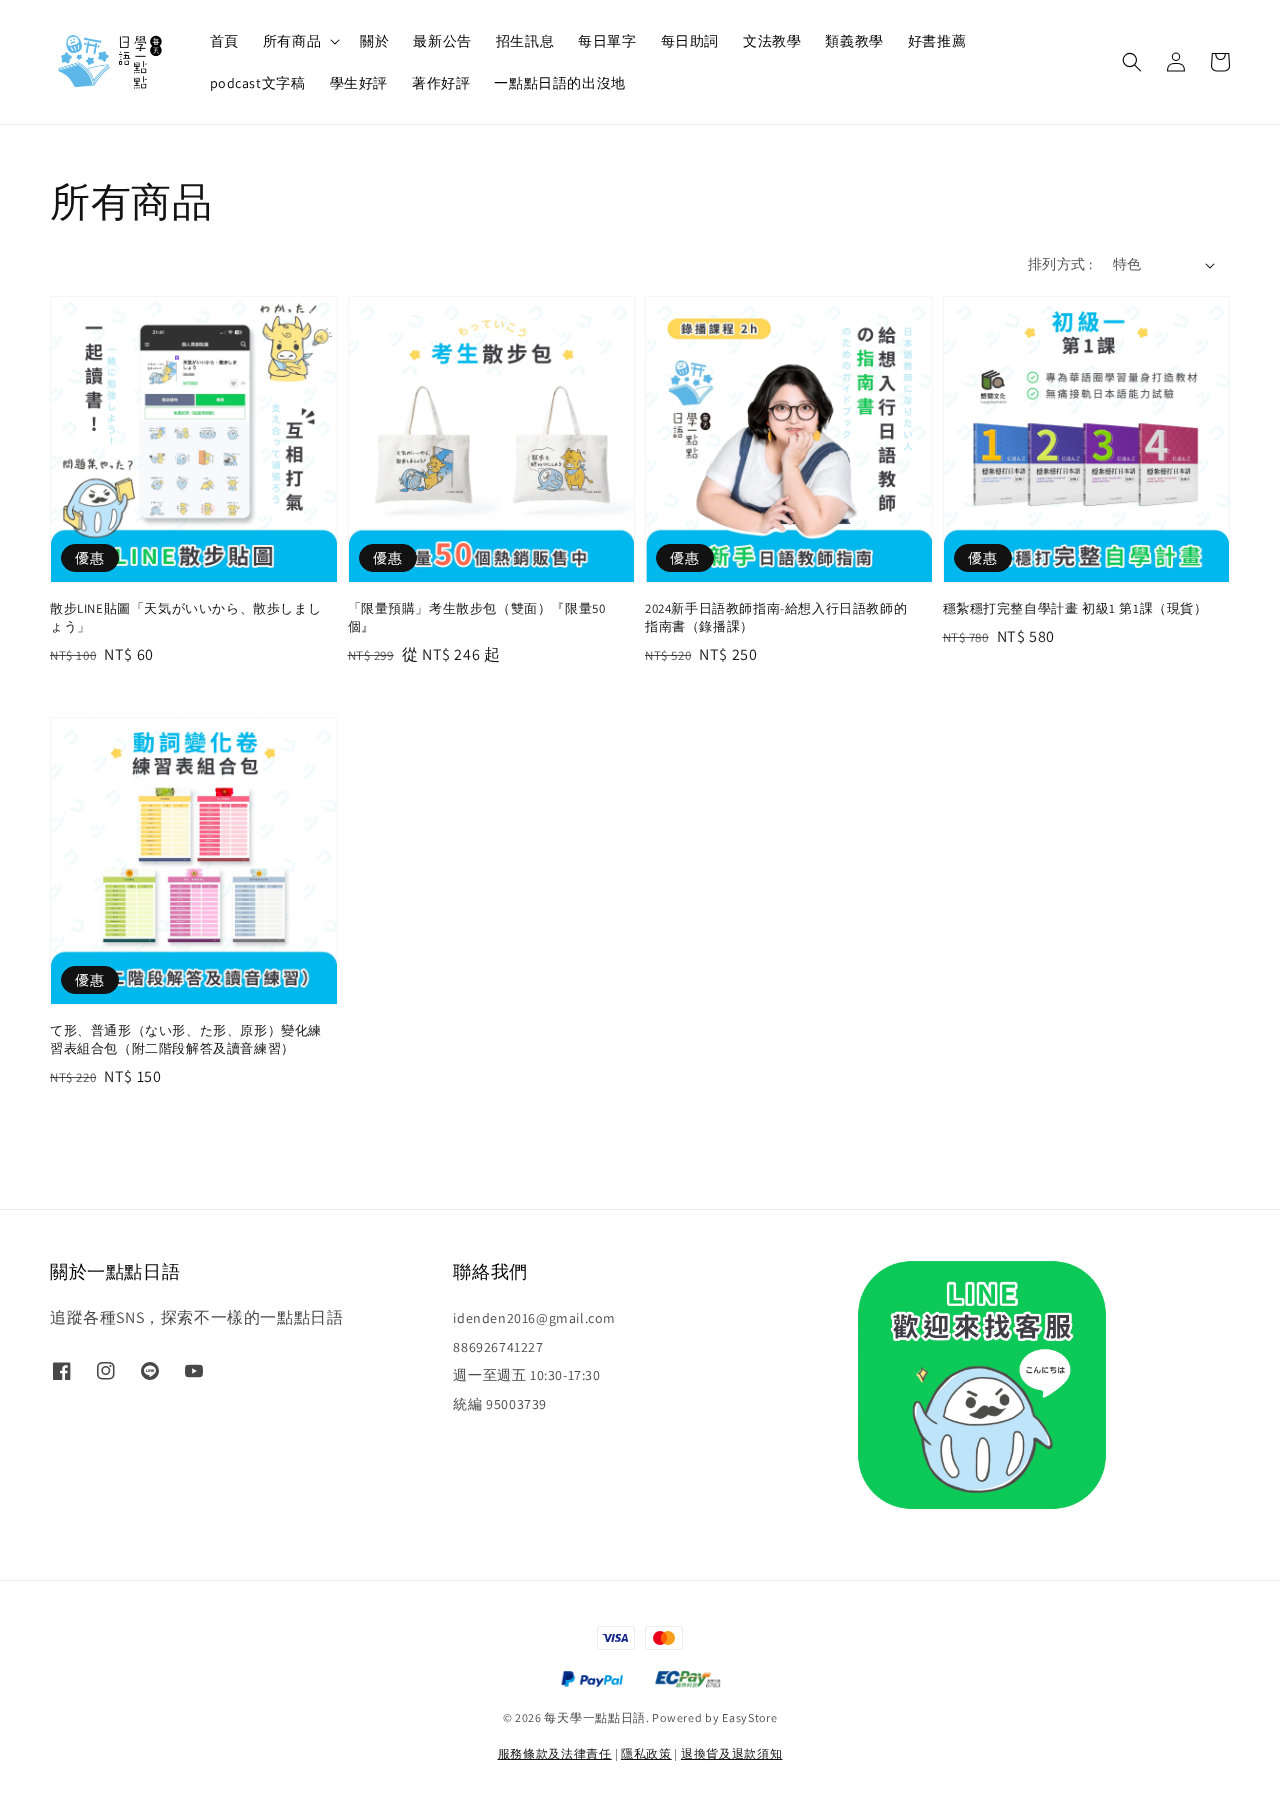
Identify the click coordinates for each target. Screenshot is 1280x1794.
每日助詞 (690, 41)
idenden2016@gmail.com (534, 1318)
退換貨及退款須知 (732, 1753)
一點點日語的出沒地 (559, 83)
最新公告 (442, 41)
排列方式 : (1060, 264)
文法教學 (772, 41)
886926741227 (498, 1347)
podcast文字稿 (258, 83)
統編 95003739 (500, 1404)
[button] (1132, 62)
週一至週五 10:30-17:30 (526, 1375)
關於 (374, 41)
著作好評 (441, 83)
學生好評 (359, 83)
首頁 (224, 41)
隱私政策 (646, 1753)
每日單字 (607, 41)
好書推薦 (937, 41)
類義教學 (854, 41)
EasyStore (749, 1717)
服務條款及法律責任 (555, 1753)
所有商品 (292, 41)
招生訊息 (525, 41)
